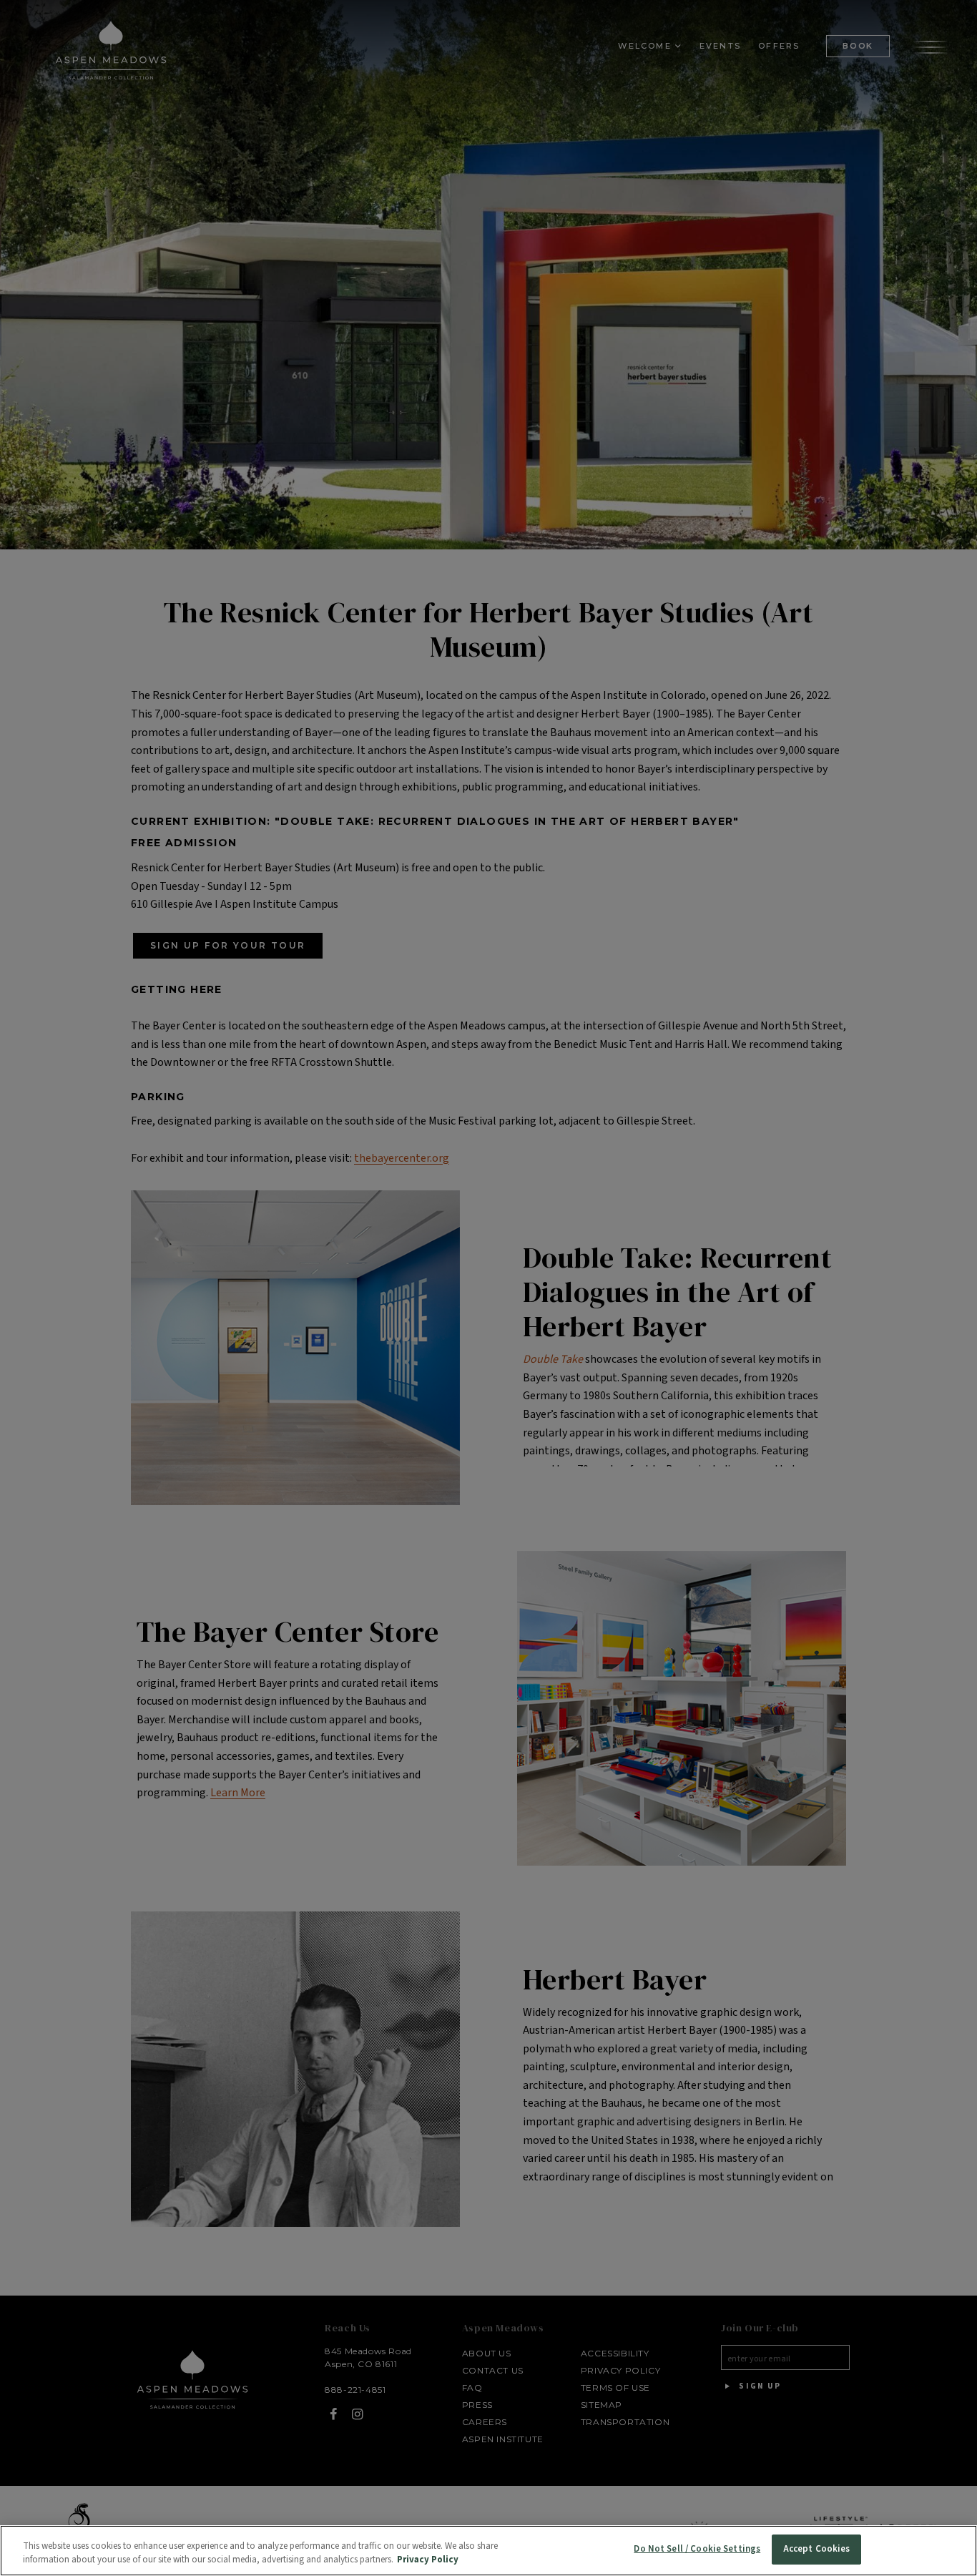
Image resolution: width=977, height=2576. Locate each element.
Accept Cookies (817, 2549)
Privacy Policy (428, 2560)
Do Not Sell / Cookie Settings (697, 2549)
